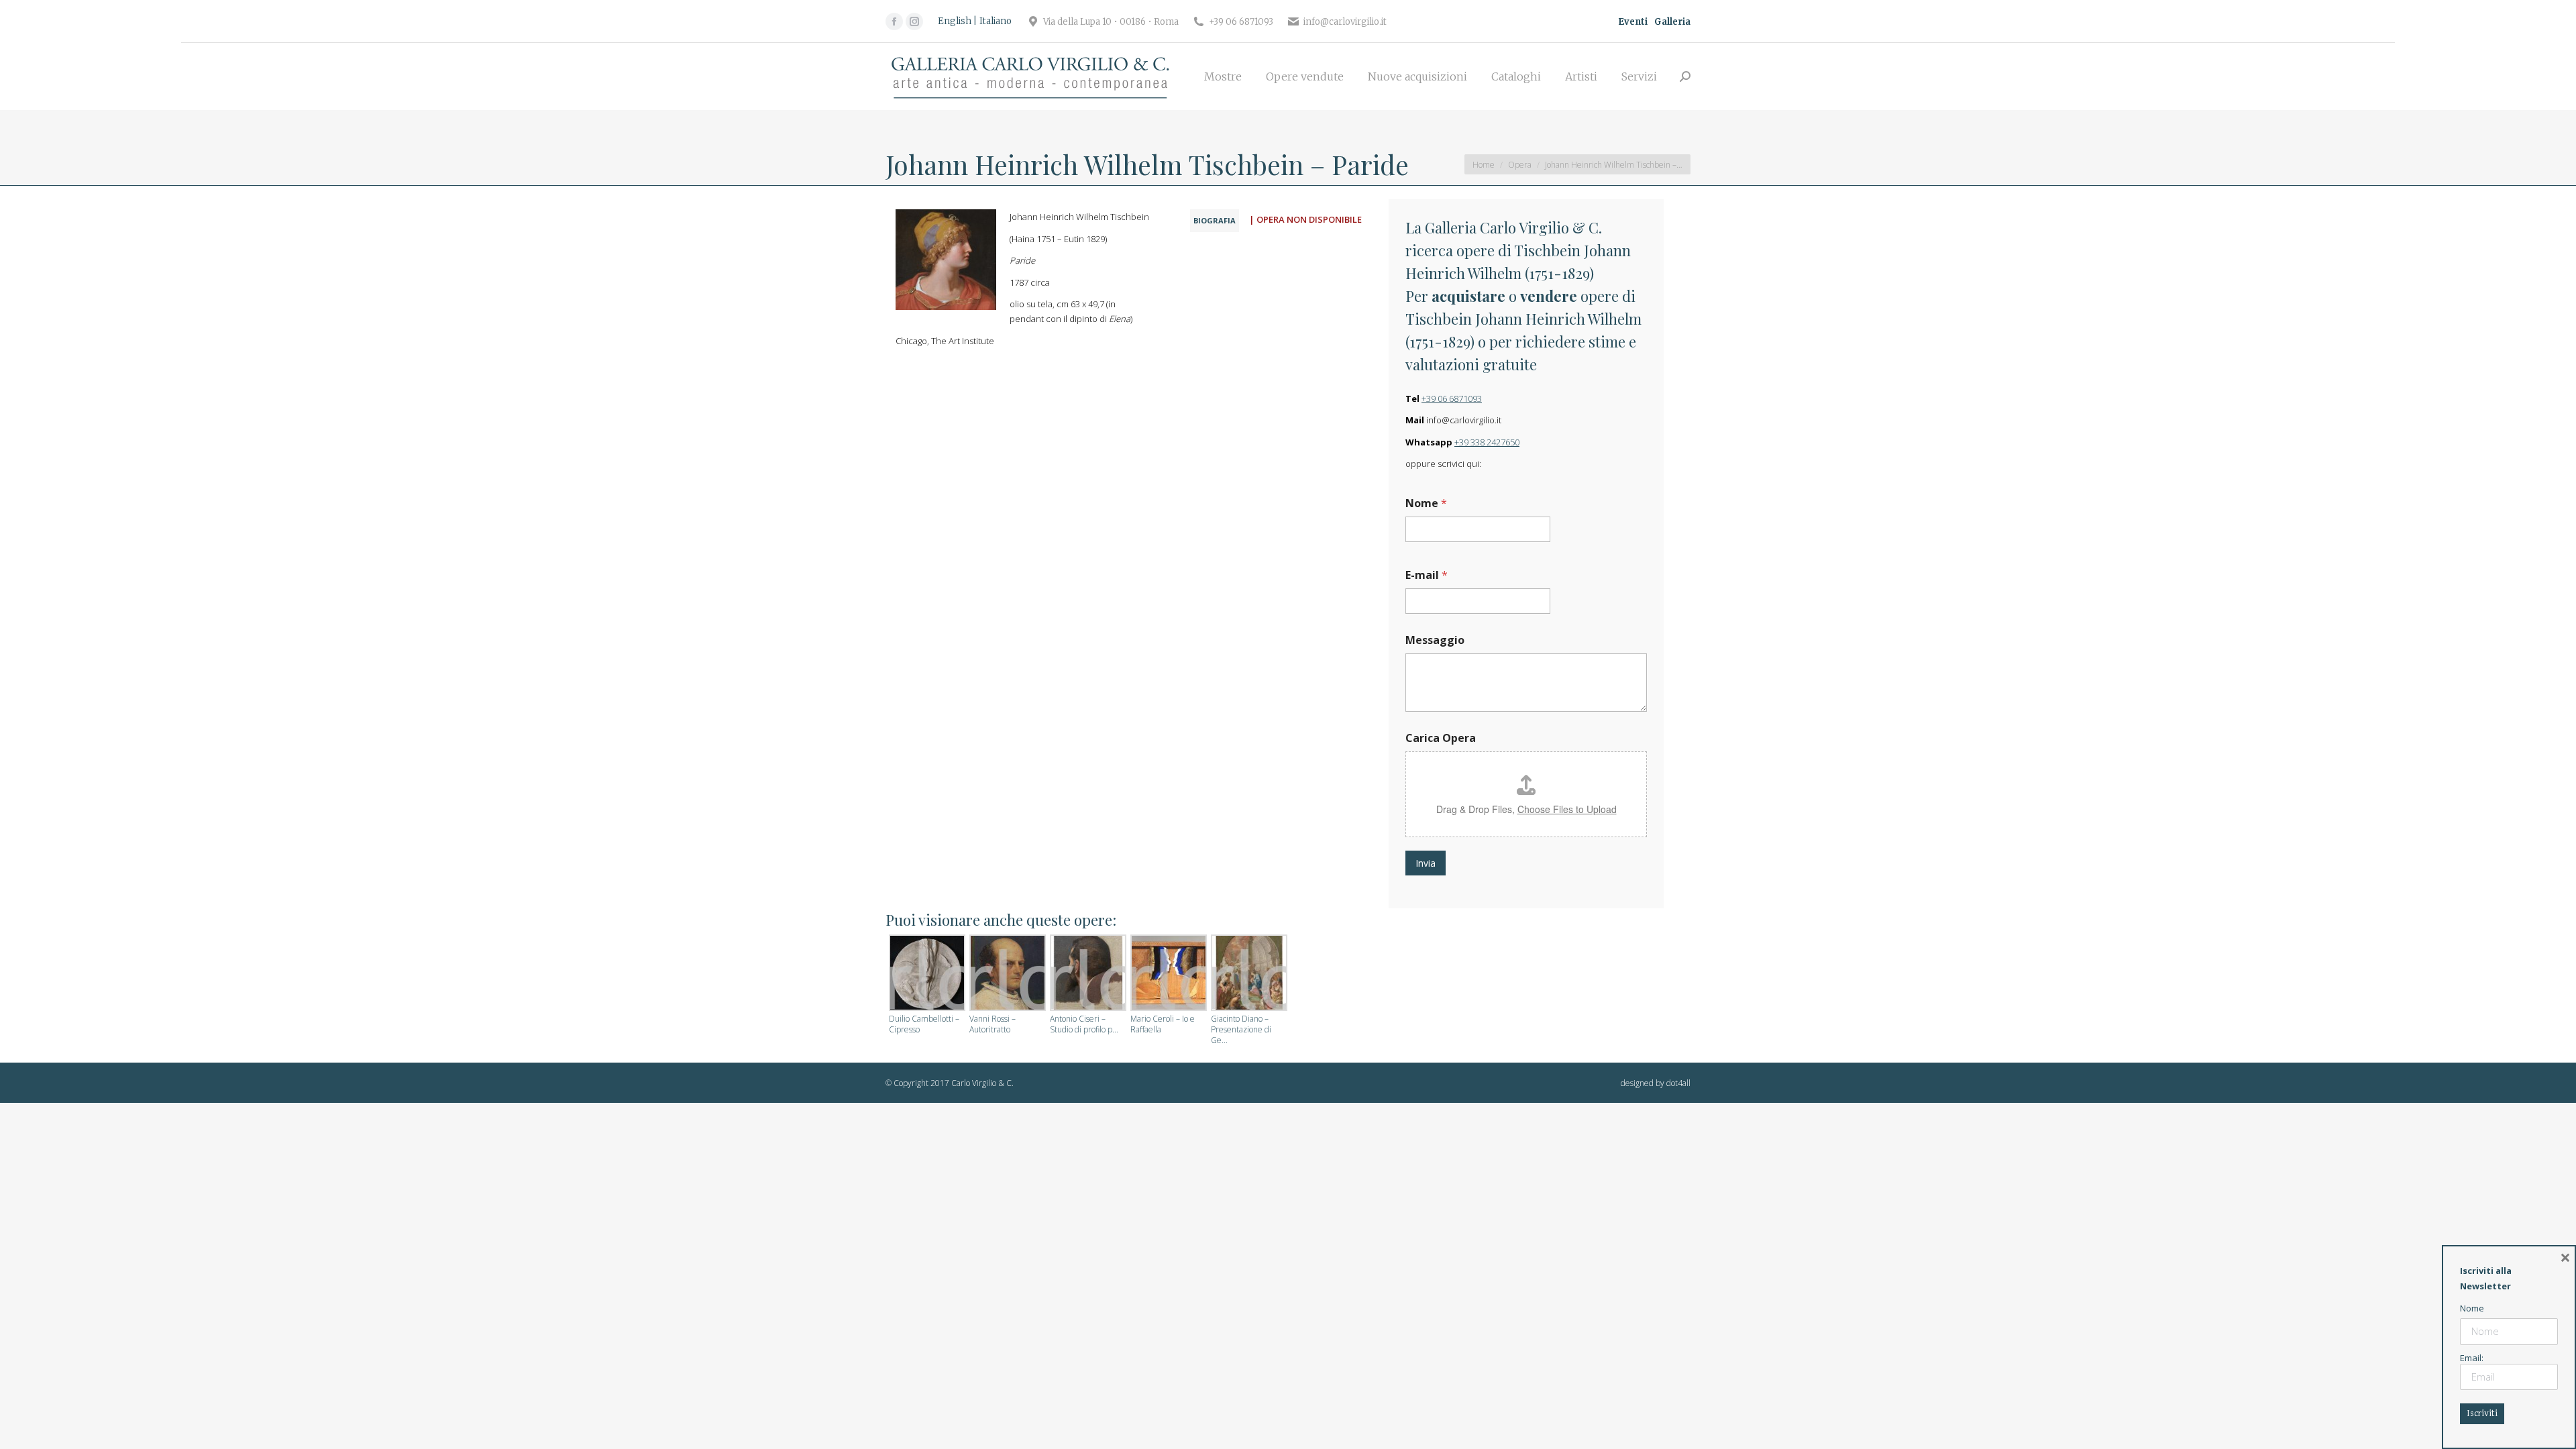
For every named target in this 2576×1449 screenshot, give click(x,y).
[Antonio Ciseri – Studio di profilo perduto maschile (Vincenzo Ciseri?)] (1087, 974)
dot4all (1678, 1083)
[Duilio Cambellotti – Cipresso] (926, 974)
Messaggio (1435, 640)
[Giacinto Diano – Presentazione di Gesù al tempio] (1248, 974)
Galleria (1672, 22)
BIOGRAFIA (1215, 220)
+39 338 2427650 (1487, 442)
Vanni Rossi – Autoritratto (992, 1024)
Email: (2472, 1358)
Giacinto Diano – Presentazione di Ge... (1241, 1030)
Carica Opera (1441, 738)
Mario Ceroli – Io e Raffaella (1163, 1024)
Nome (1426, 503)
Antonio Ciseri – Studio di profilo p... (1084, 1024)
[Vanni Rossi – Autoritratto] (1006, 974)
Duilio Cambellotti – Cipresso (924, 1024)
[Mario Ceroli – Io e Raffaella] (1167, 974)
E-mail (1427, 575)
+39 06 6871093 (1452, 398)
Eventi (1633, 22)
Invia (1426, 863)
